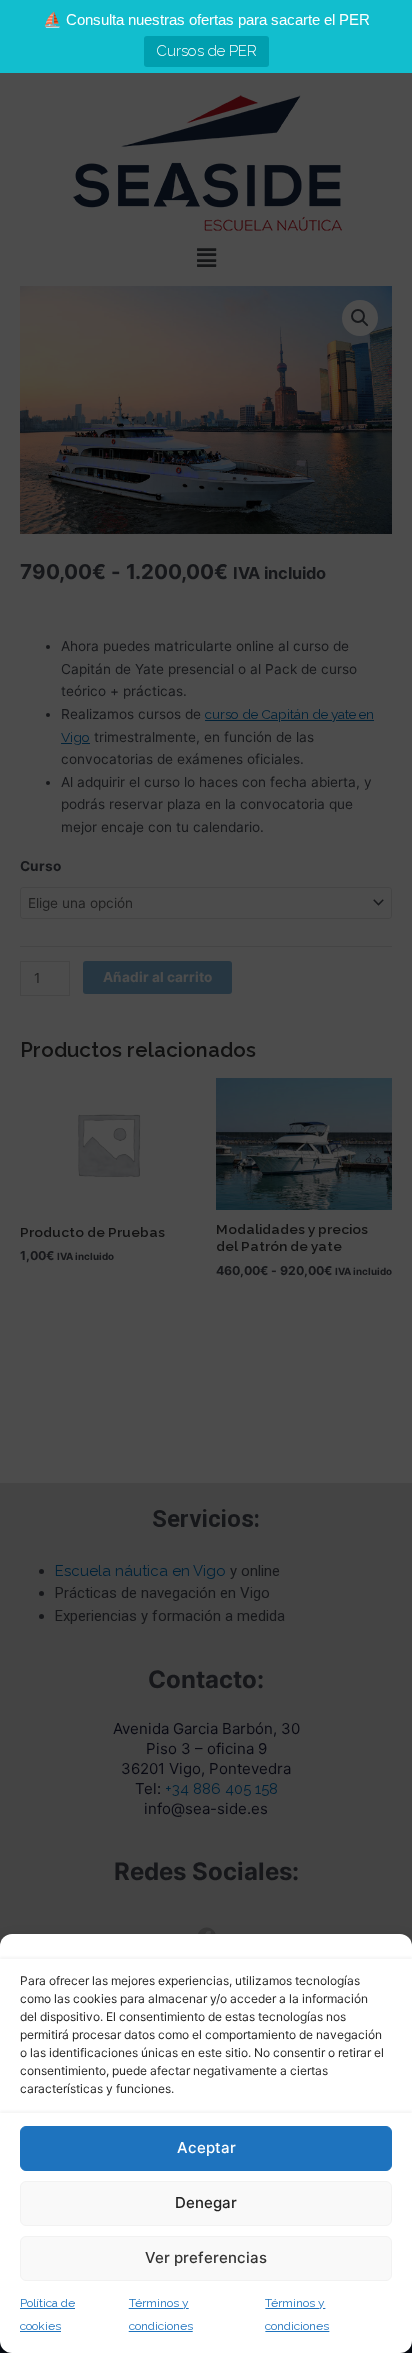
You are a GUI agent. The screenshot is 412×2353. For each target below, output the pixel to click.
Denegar (206, 2202)
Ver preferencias (206, 2257)
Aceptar (206, 2147)
